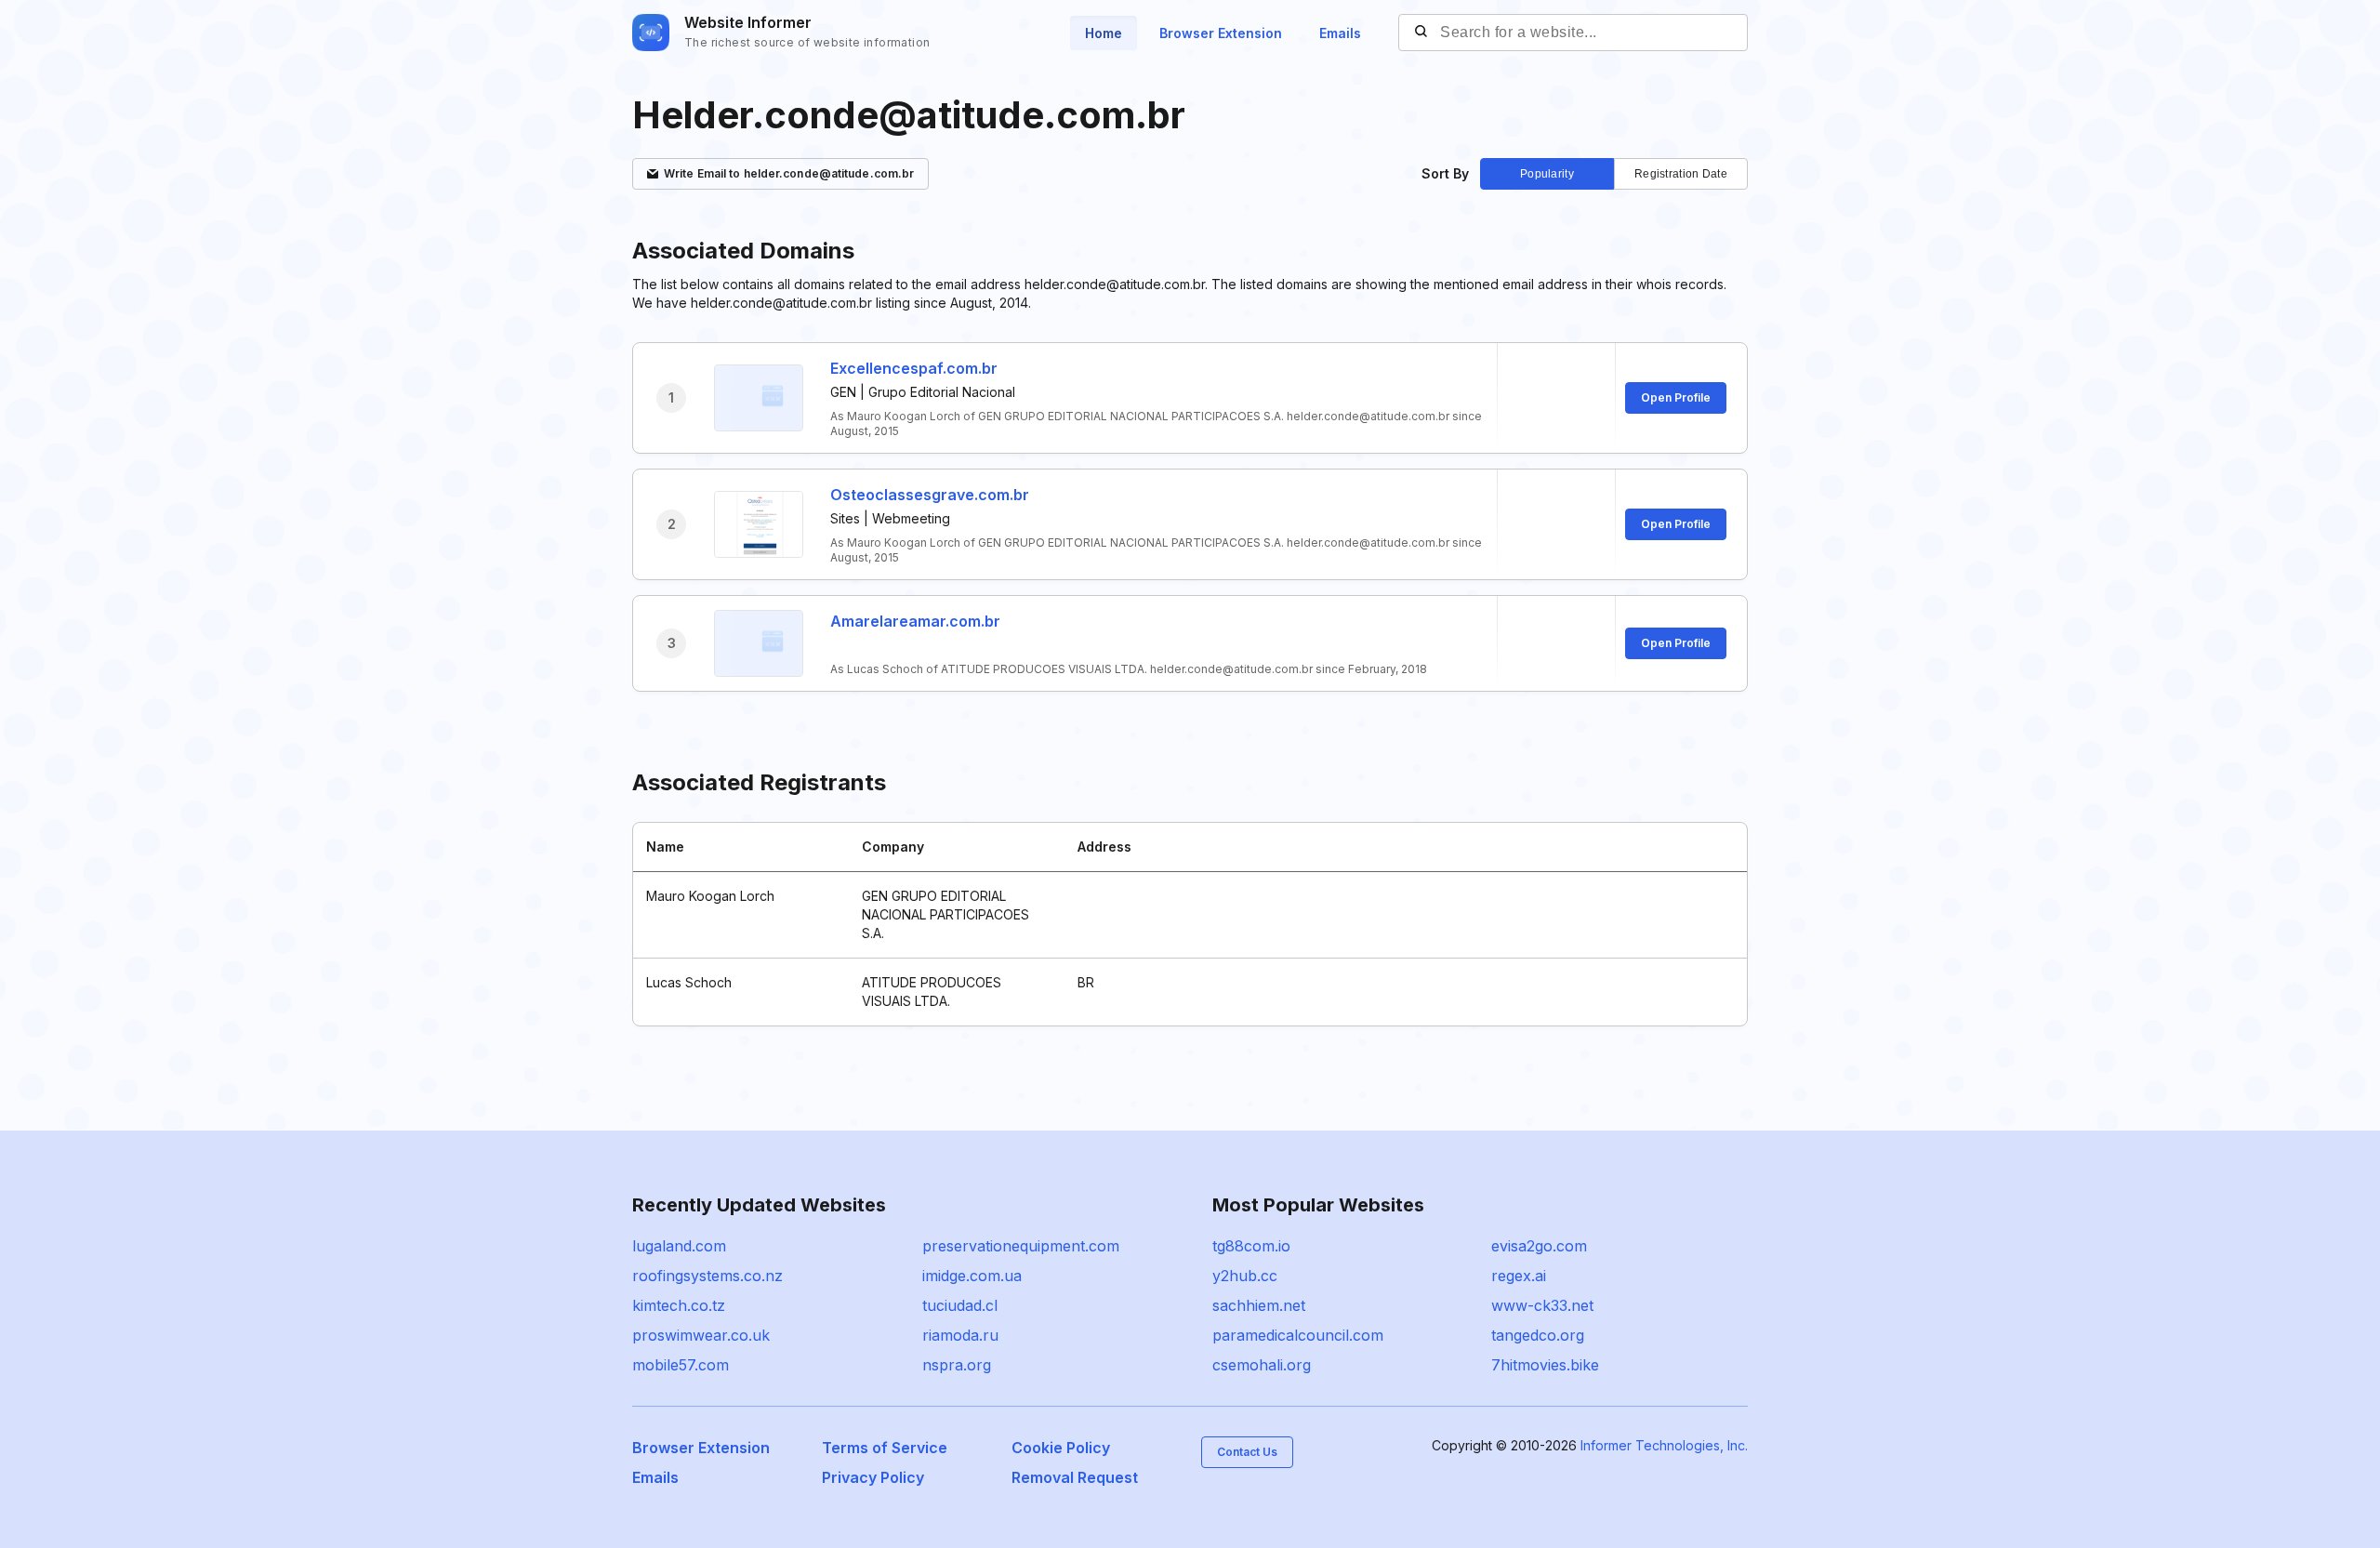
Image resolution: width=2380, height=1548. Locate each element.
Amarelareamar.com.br (915, 621)
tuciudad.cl (960, 1305)
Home (1104, 33)
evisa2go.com (1539, 1246)
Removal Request (1075, 1477)
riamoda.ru (960, 1335)
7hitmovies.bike (1545, 1365)
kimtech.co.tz (679, 1305)
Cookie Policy (1061, 1448)
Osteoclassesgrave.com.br (930, 495)
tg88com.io (1251, 1246)
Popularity (1547, 174)
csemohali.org (1262, 1365)
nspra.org (957, 1365)
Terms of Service (885, 1448)
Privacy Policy (873, 1477)
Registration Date (1681, 174)
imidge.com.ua (972, 1276)
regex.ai (1519, 1276)
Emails (1340, 33)
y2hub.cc (1245, 1276)
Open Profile (1676, 397)
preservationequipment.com (1021, 1246)
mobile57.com (681, 1365)
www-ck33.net (1542, 1305)
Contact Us (1247, 1452)
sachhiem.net (1259, 1305)
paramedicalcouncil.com (1298, 1335)
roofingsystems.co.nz (707, 1276)
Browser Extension (1221, 33)
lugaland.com (679, 1246)
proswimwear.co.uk (701, 1335)
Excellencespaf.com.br (914, 368)
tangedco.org (1538, 1335)
